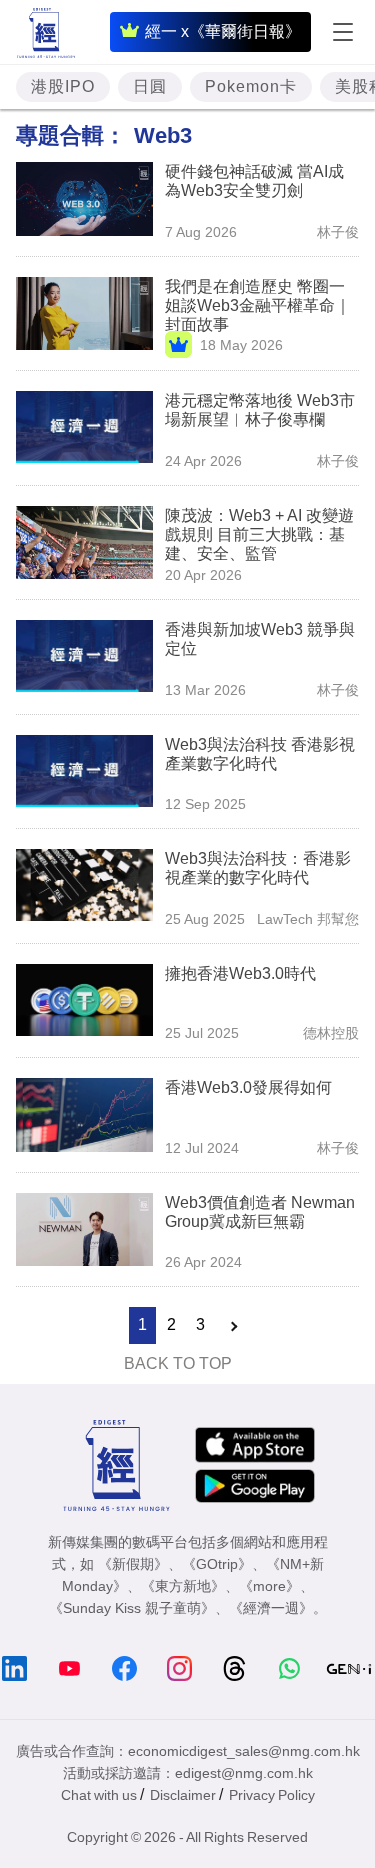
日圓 (150, 86)
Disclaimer (183, 1795)
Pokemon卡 (251, 86)
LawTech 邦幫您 (308, 919)
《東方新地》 (183, 1586)
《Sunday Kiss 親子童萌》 (132, 1608)
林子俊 (338, 232)
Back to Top (178, 1363)
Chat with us (99, 1795)
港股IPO (63, 86)
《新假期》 (133, 1564)
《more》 (269, 1586)
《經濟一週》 (271, 1608)
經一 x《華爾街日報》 (223, 31)
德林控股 (331, 1033)
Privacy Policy (272, 1795)
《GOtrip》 (217, 1564)
